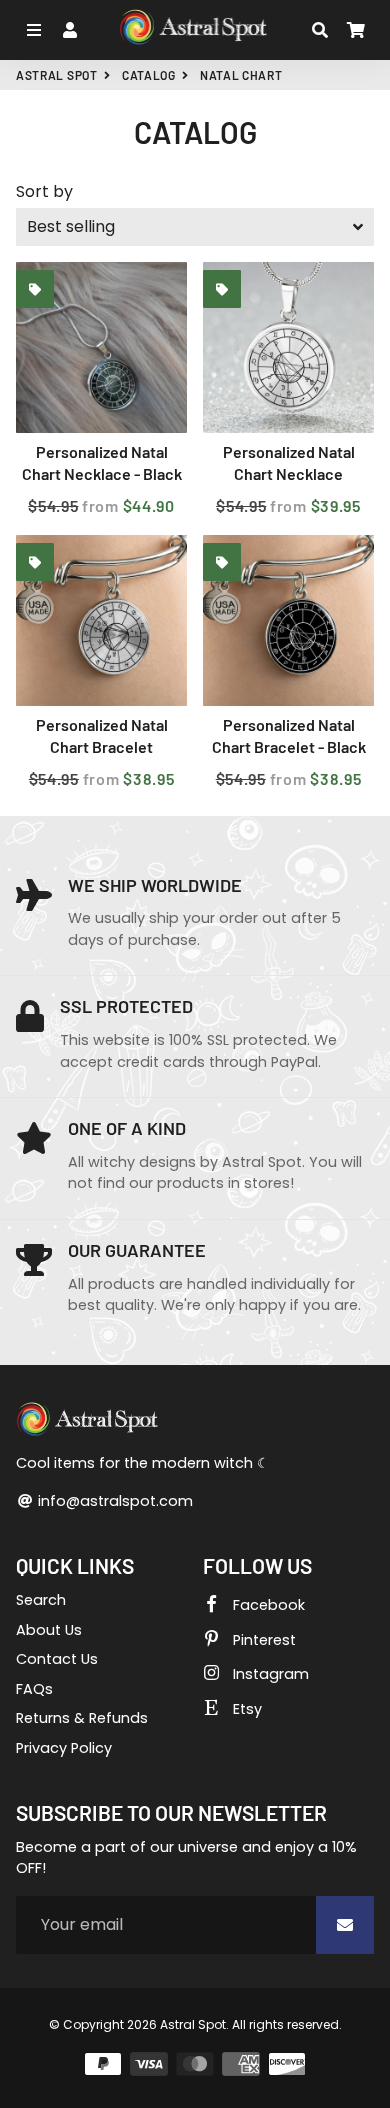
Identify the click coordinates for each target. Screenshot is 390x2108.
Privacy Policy (64, 1748)
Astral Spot (57, 75)
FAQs (34, 1689)
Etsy (245, 1709)
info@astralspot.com (113, 1501)
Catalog (149, 75)
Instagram (269, 1674)
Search (41, 1600)
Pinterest (262, 1640)
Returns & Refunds (82, 1718)
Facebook (267, 1605)
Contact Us (57, 1659)
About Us (49, 1630)
